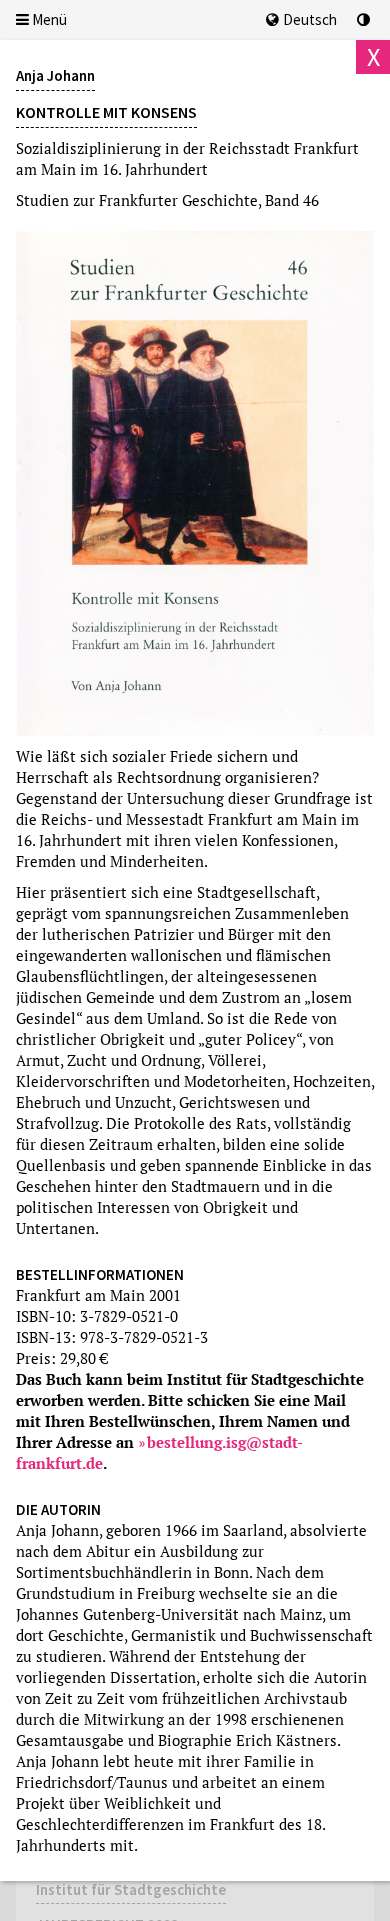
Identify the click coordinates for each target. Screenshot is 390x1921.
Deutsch (310, 19)
